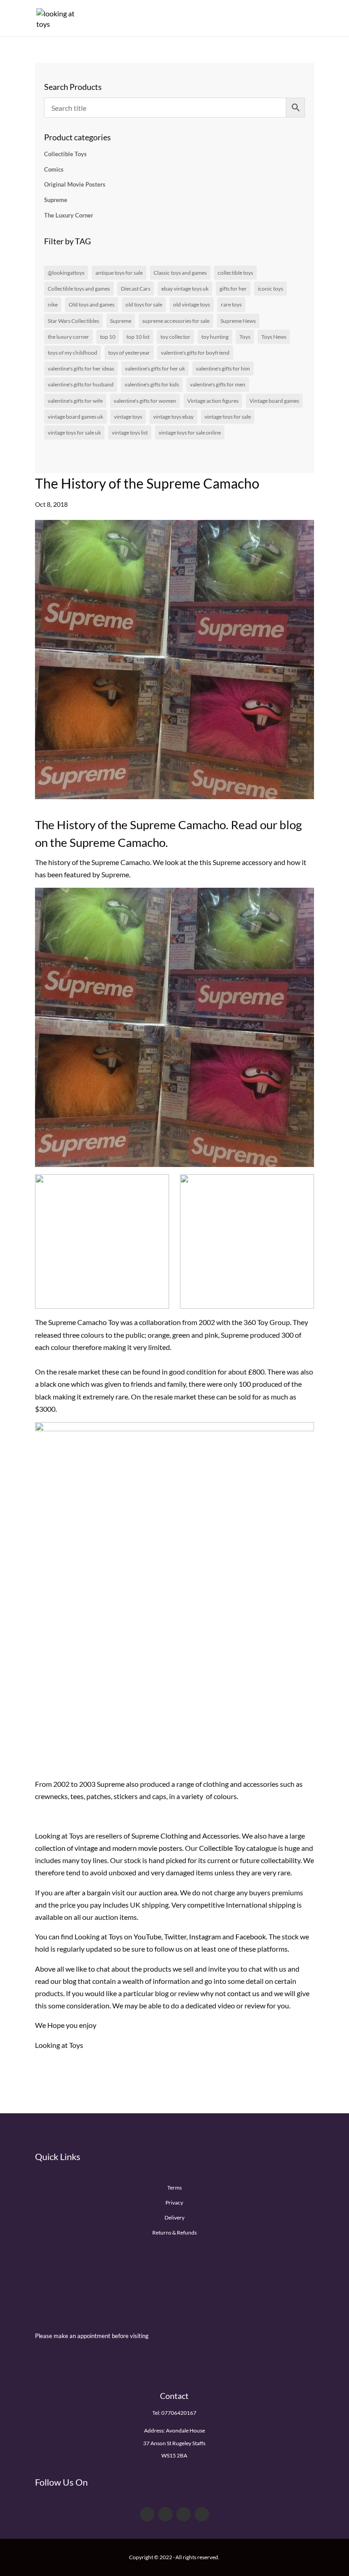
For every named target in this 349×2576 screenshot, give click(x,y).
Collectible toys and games (79, 289)
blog (70, 1981)
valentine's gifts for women (145, 401)
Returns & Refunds (174, 2232)
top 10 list (138, 337)
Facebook (251, 1936)
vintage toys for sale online (190, 433)
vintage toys (128, 417)
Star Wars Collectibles (73, 321)
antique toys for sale (119, 273)
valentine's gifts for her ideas (81, 368)
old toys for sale (144, 304)
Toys (245, 337)
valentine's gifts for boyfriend (195, 353)
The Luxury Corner (69, 215)
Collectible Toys (65, 154)
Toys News (274, 337)
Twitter (175, 1936)
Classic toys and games (180, 273)
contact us (243, 1993)
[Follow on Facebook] (147, 2514)
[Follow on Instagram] (202, 2514)
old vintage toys (192, 304)
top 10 (108, 337)
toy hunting (215, 337)
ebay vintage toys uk (185, 289)
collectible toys (235, 273)
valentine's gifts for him (223, 368)
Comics (54, 169)
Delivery (174, 2218)
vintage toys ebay (173, 417)
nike (53, 304)
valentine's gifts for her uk (155, 368)
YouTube (147, 1936)
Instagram (205, 1936)
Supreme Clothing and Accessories (185, 1836)
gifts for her (233, 289)
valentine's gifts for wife (75, 401)
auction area (158, 1892)
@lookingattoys (66, 273)
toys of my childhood (72, 353)
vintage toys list (130, 433)
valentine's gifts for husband (81, 384)
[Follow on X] (165, 2514)
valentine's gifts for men (218, 384)
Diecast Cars (136, 289)
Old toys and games (92, 304)
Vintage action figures (213, 401)
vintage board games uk (75, 417)
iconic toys (270, 289)
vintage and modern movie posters (128, 1848)
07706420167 (179, 2413)
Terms (174, 2188)
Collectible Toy (222, 1848)
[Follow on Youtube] (184, 2514)
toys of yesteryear (129, 353)
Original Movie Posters (75, 184)
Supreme (56, 200)
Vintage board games (274, 401)
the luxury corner (68, 337)
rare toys (231, 304)
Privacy (174, 2203)
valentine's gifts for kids (152, 384)
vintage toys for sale (228, 417)
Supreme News (238, 321)
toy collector (175, 337)
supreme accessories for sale (176, 321)
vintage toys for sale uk (74, 433)
